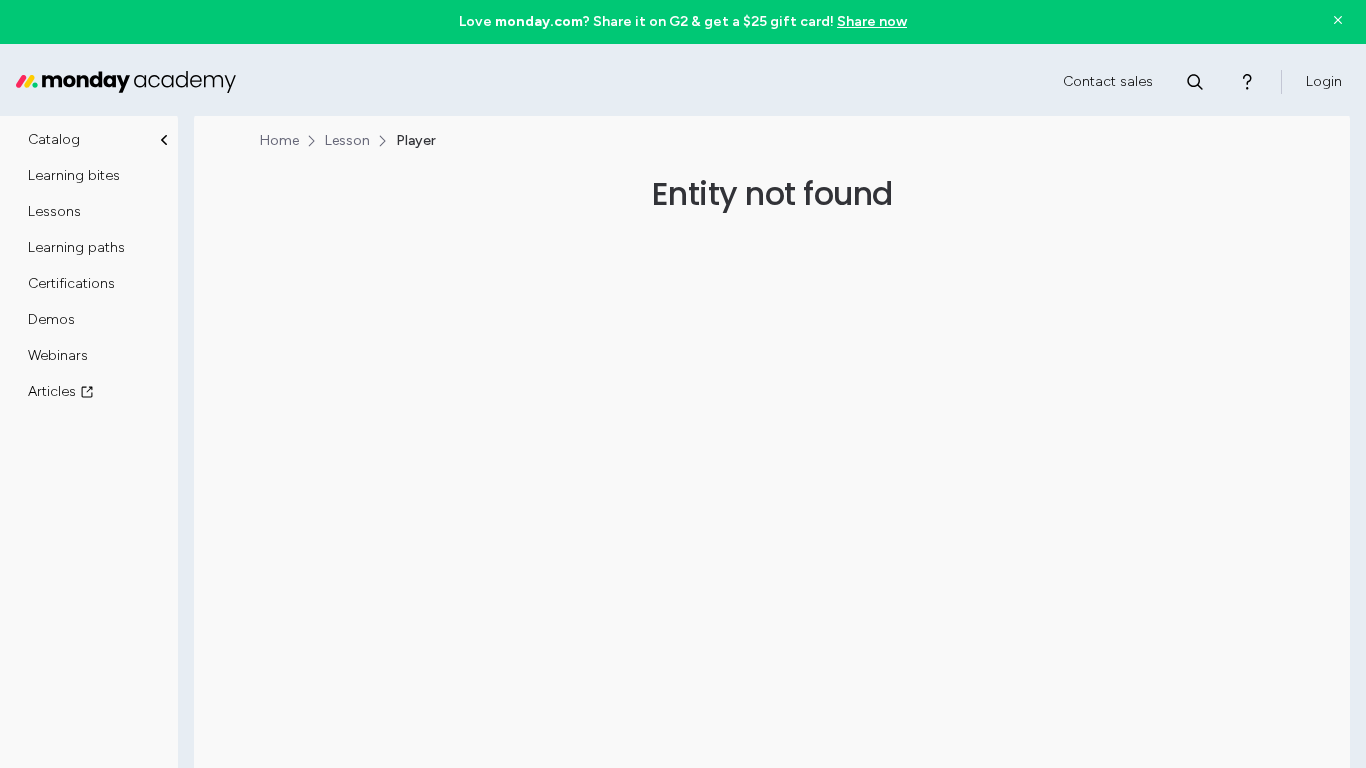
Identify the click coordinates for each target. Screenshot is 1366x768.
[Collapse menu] (164, 140)
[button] (682, 22)
